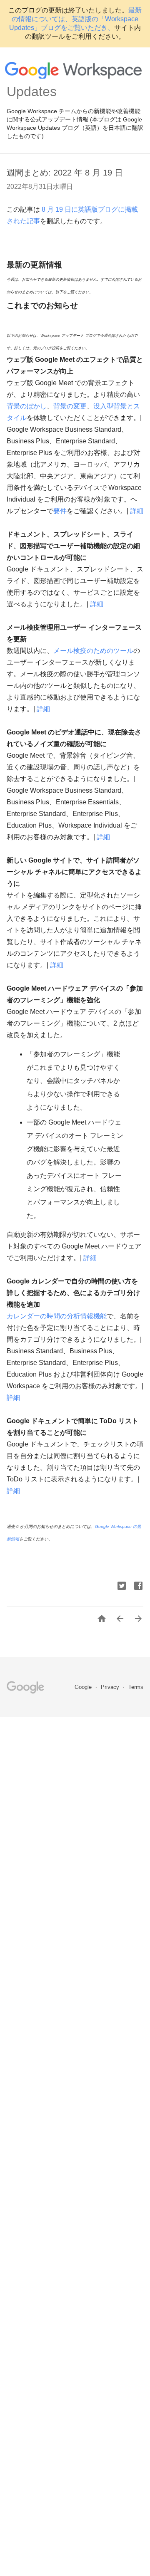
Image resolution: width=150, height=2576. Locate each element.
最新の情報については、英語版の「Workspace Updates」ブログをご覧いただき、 (75, 19)
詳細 (137, 511)
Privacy (111, 1687)
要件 (60, 511)
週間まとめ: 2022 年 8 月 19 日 (65, 173)
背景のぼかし (27, 406)
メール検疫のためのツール (93, 651)
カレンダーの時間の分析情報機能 (57, 1316)
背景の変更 (70, 406)
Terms (136, 1687)
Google (84, 1687)
